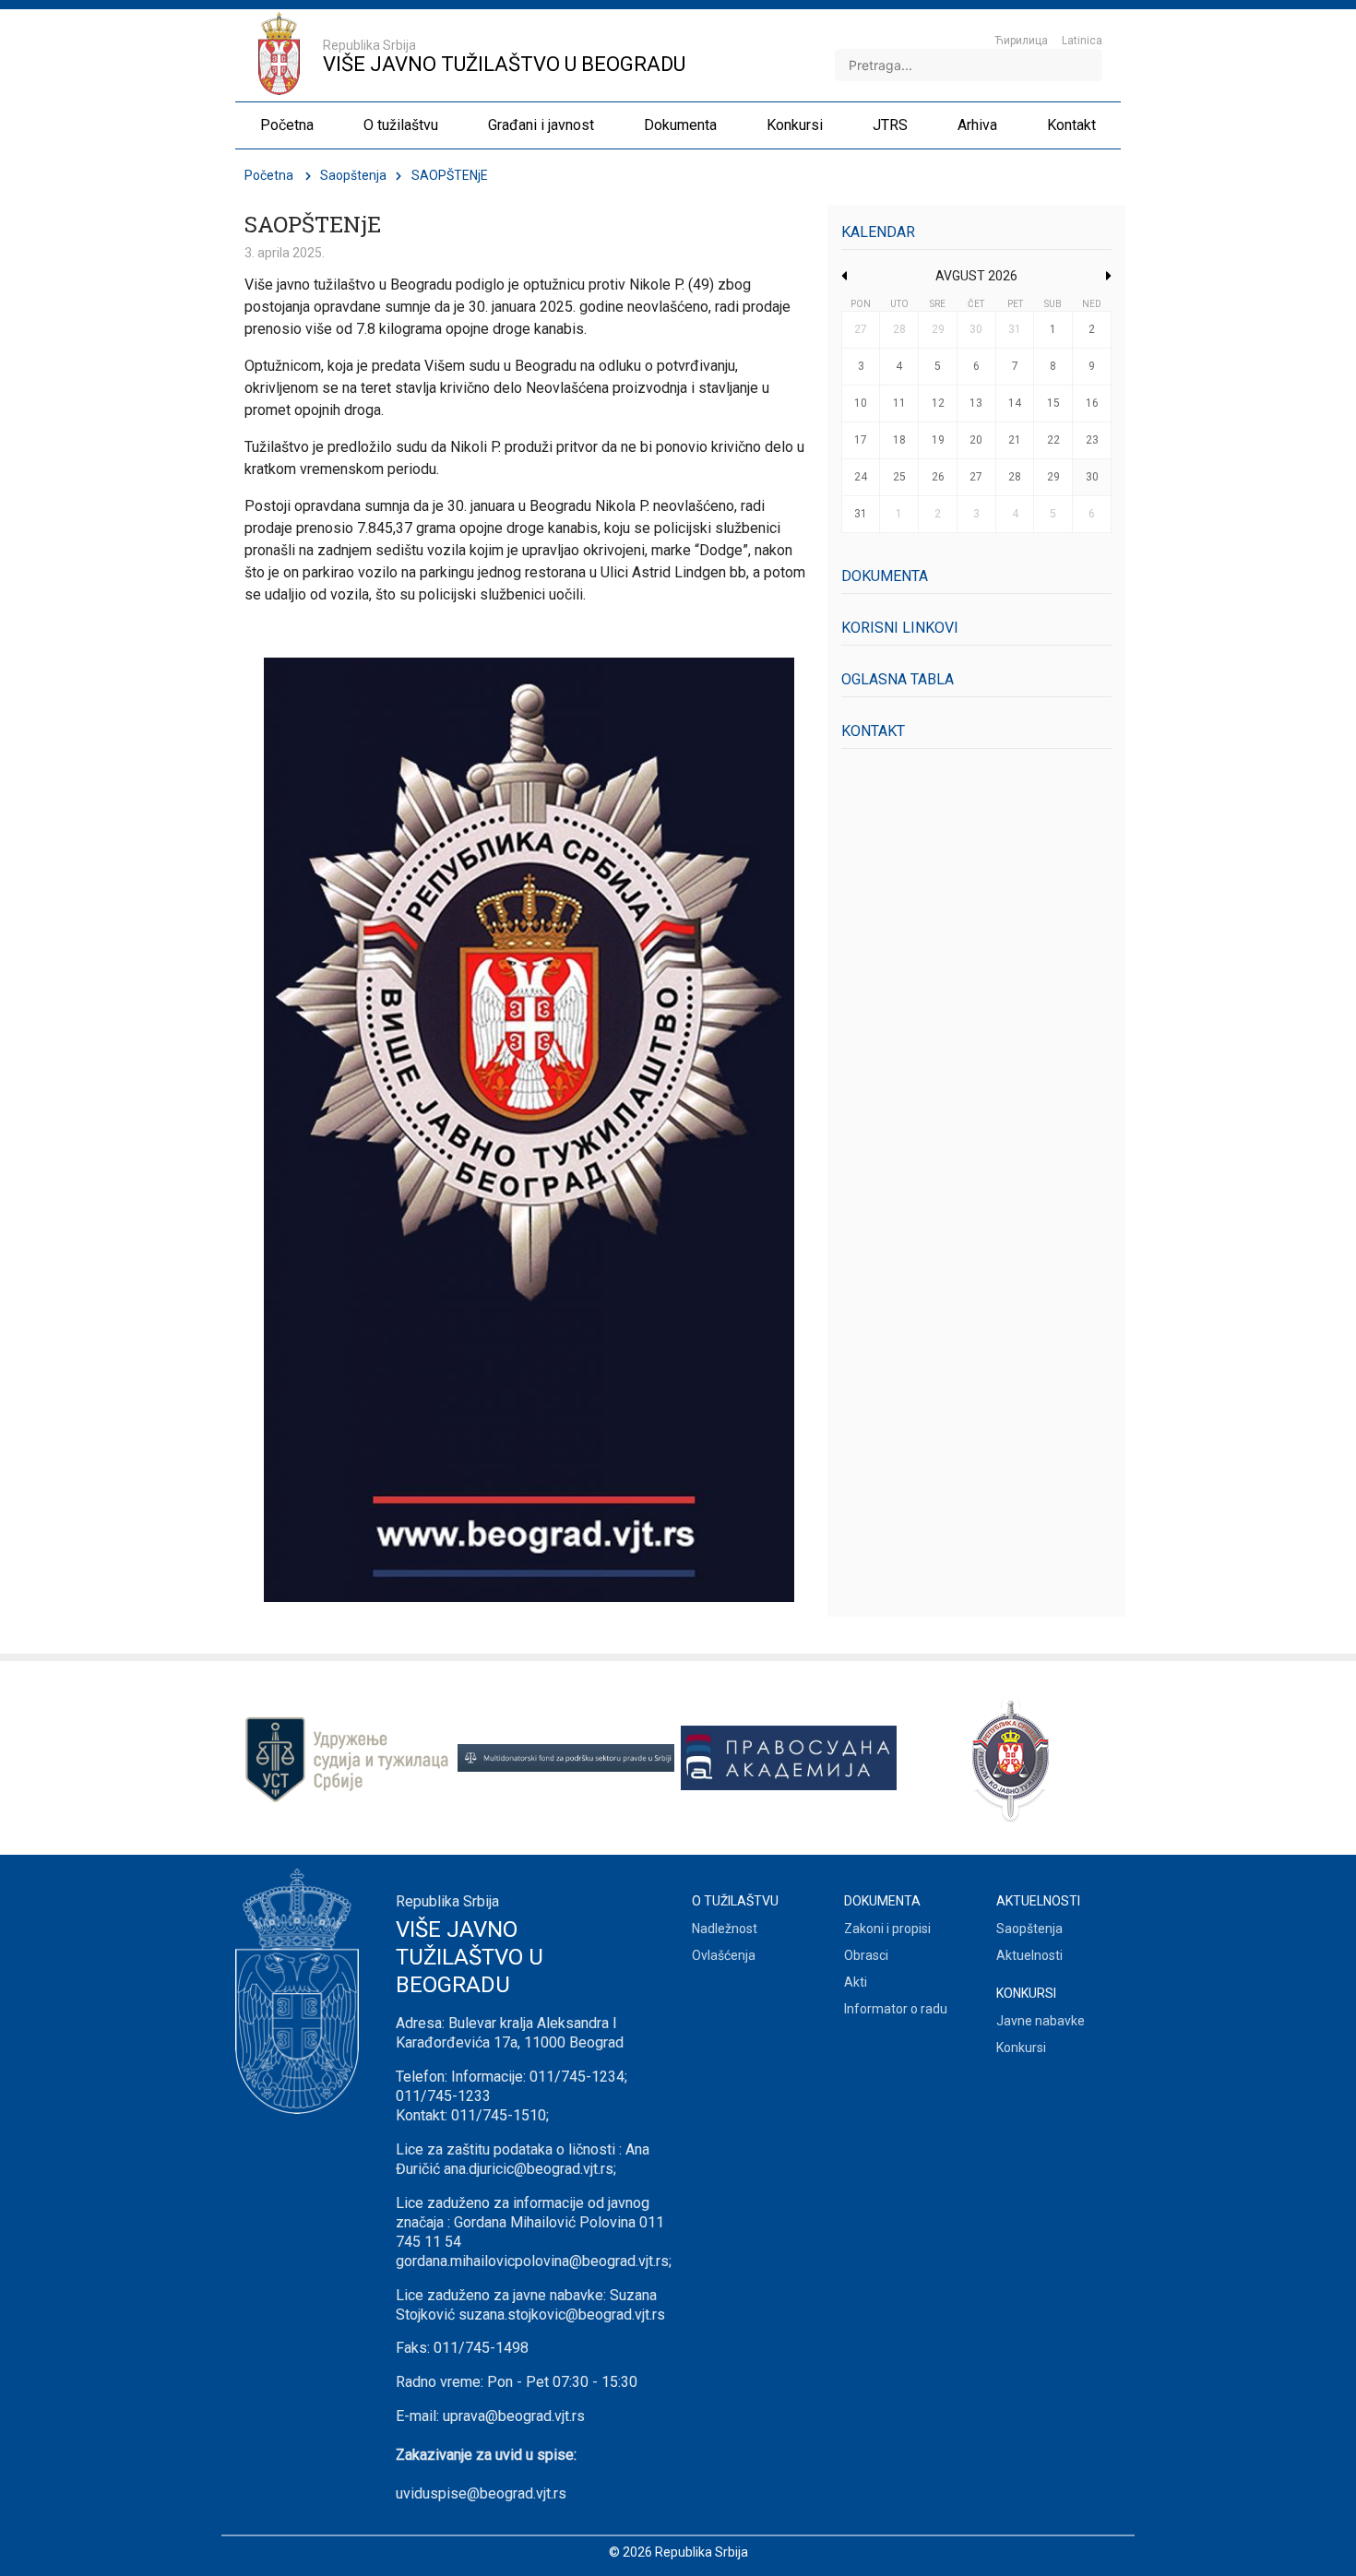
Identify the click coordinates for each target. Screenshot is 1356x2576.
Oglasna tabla (898, 679)
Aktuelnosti (1029, 1955)
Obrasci (866, 1955)
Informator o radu (896, 2009)
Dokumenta (885, 576)
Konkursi (1021, 2048)
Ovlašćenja (724, 1955)
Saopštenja (353, 175)
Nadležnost (725, 1929)
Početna (269, 175)
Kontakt (873, 731)
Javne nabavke (1041, 2021)
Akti (856, 1982)
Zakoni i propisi (887, 1929)
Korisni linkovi (900, 628)
